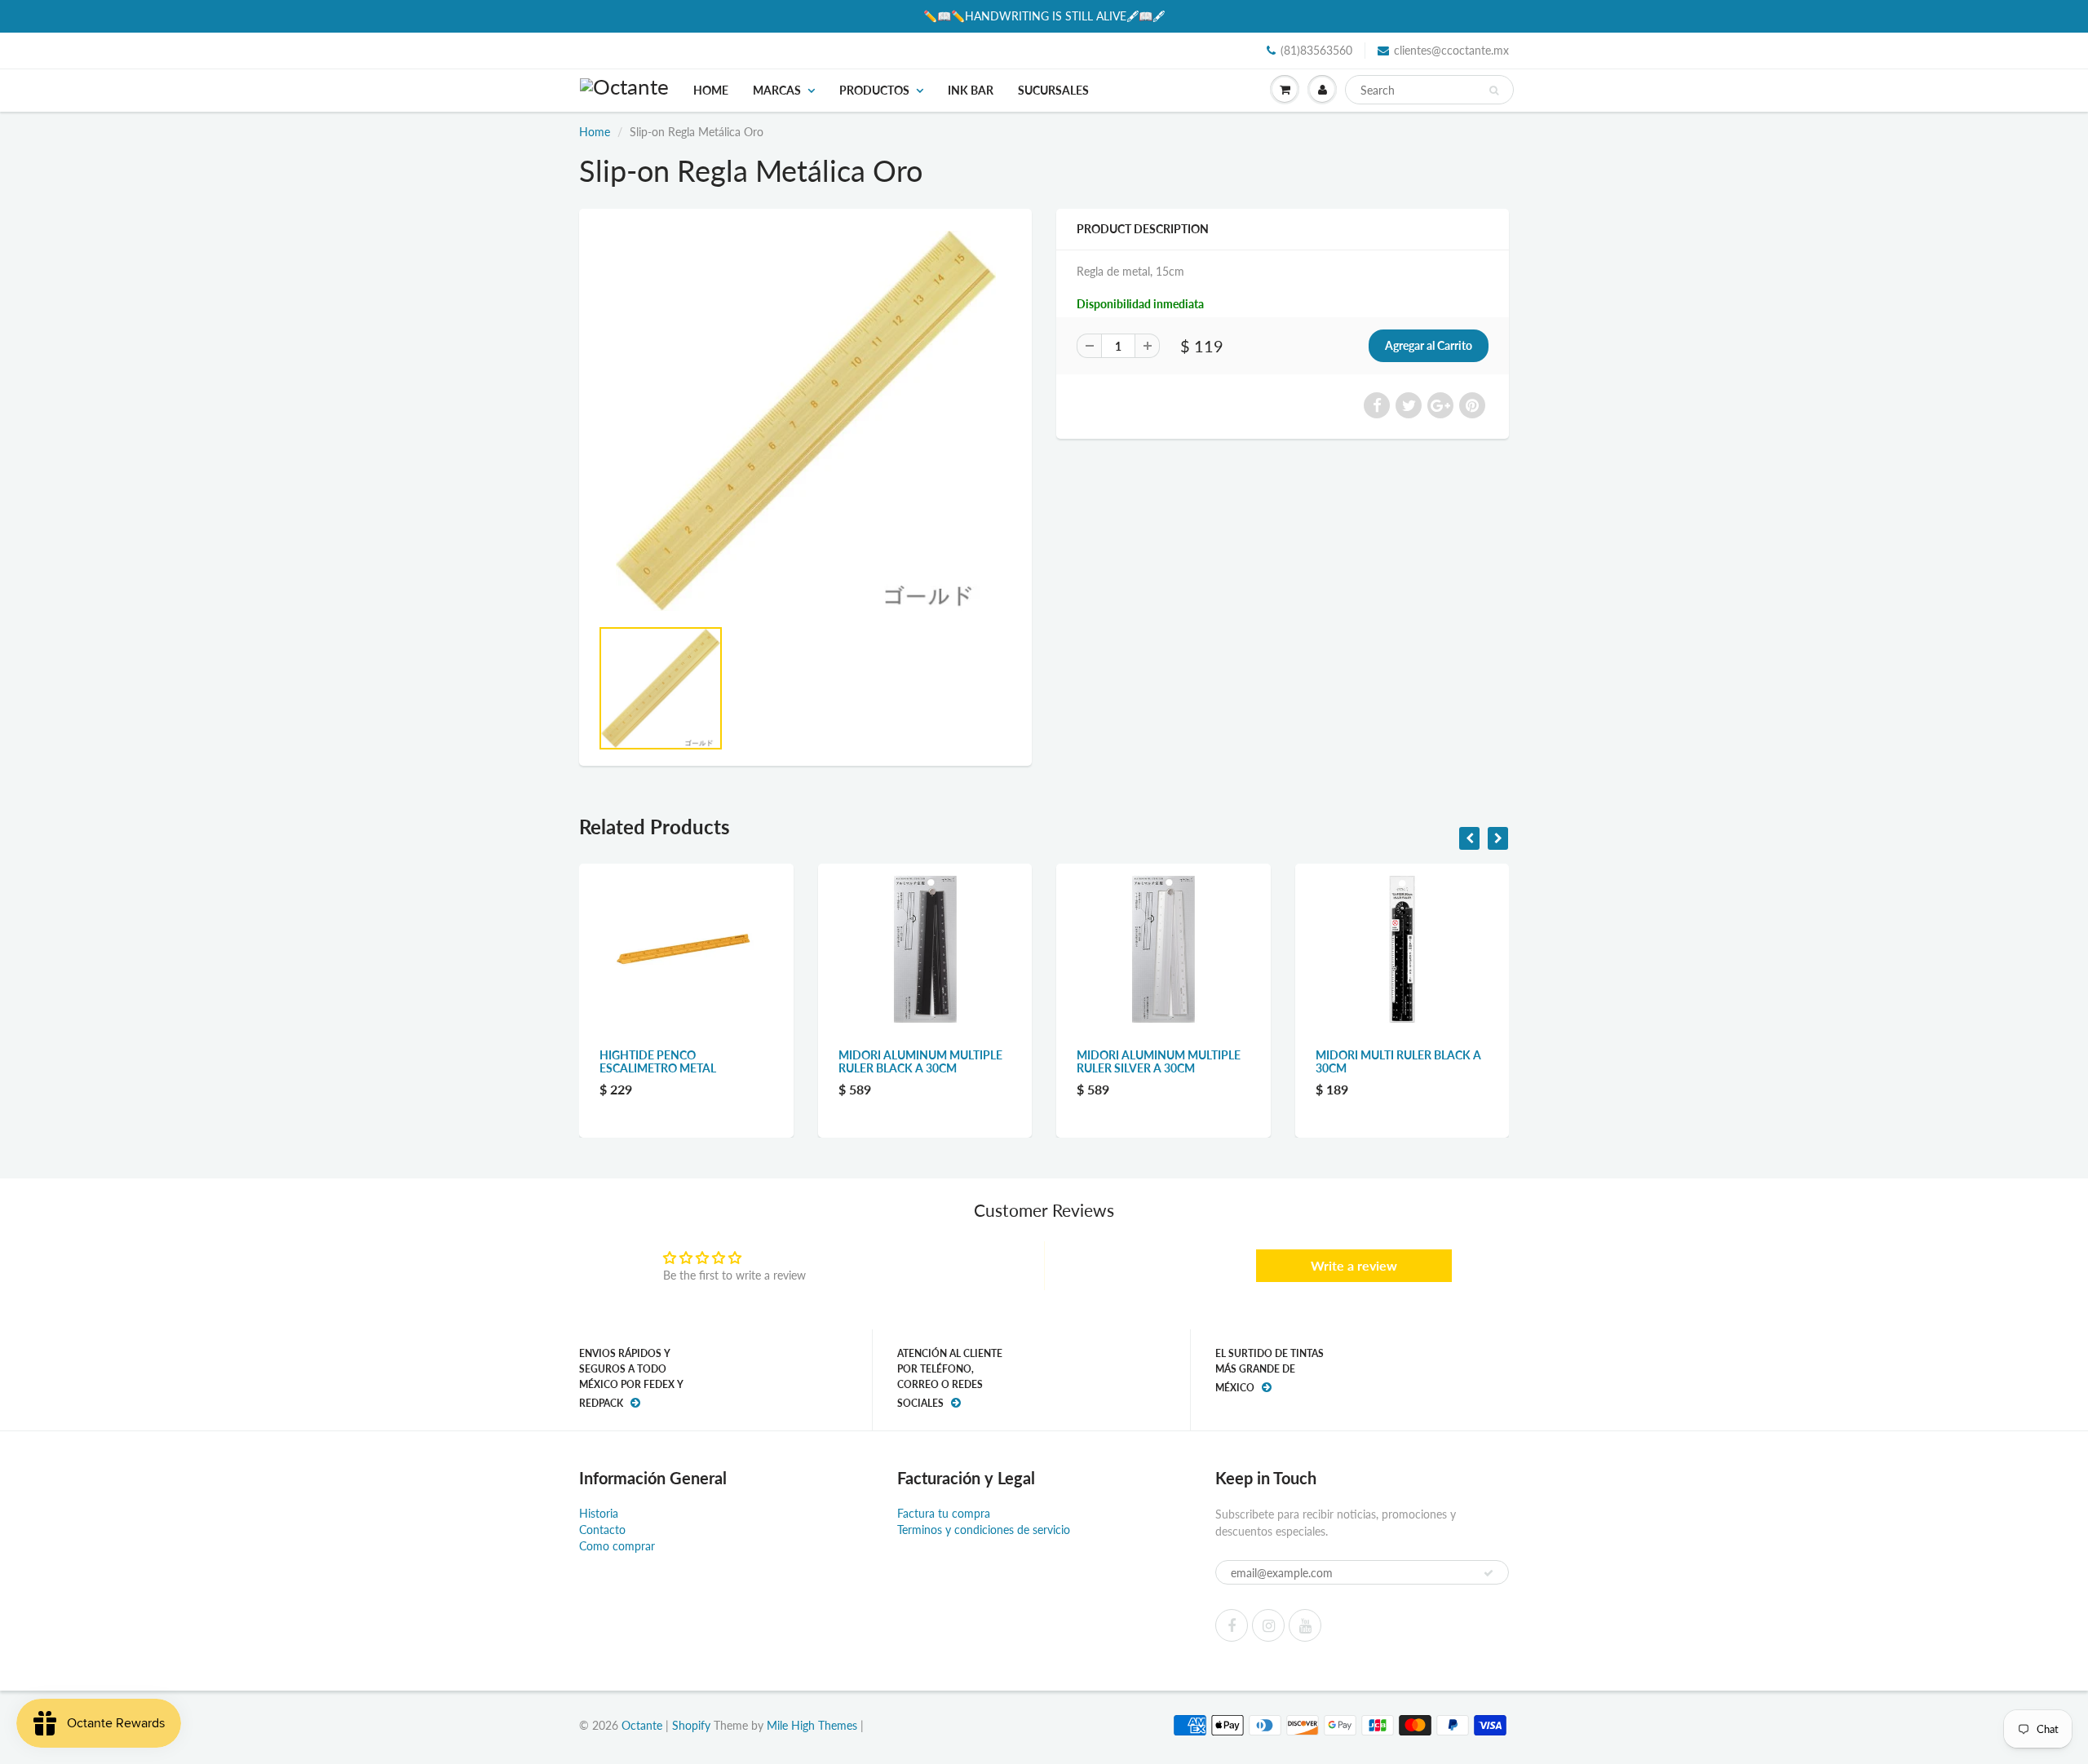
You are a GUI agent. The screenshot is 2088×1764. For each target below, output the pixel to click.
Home (711, 90)
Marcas (777, 90)
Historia (599, 1513)
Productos (874, 90)
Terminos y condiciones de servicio (984, 1530)
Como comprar (617, 1546)
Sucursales (1053, 90)
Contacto (602, 1530)
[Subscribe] (1489, 1573)
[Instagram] (1268, 1625)
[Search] (1494, 91)
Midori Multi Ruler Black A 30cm (1163, 1061)
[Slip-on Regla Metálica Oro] (805, 421)
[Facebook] (1232, 1625)
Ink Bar (971, 90)
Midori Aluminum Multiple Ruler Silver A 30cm (924, 1061)
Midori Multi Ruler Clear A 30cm (1401, 1061)
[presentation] (1469, 838)
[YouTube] (1305, 1625)
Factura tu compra (944, 1513)
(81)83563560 (1316, 50)
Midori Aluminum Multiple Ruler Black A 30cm (685, 1061)
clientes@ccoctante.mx (1451, 50)
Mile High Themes (812, 1725)
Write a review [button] (1354, 1265)
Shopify (691, 1725)
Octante (642, 1725)
